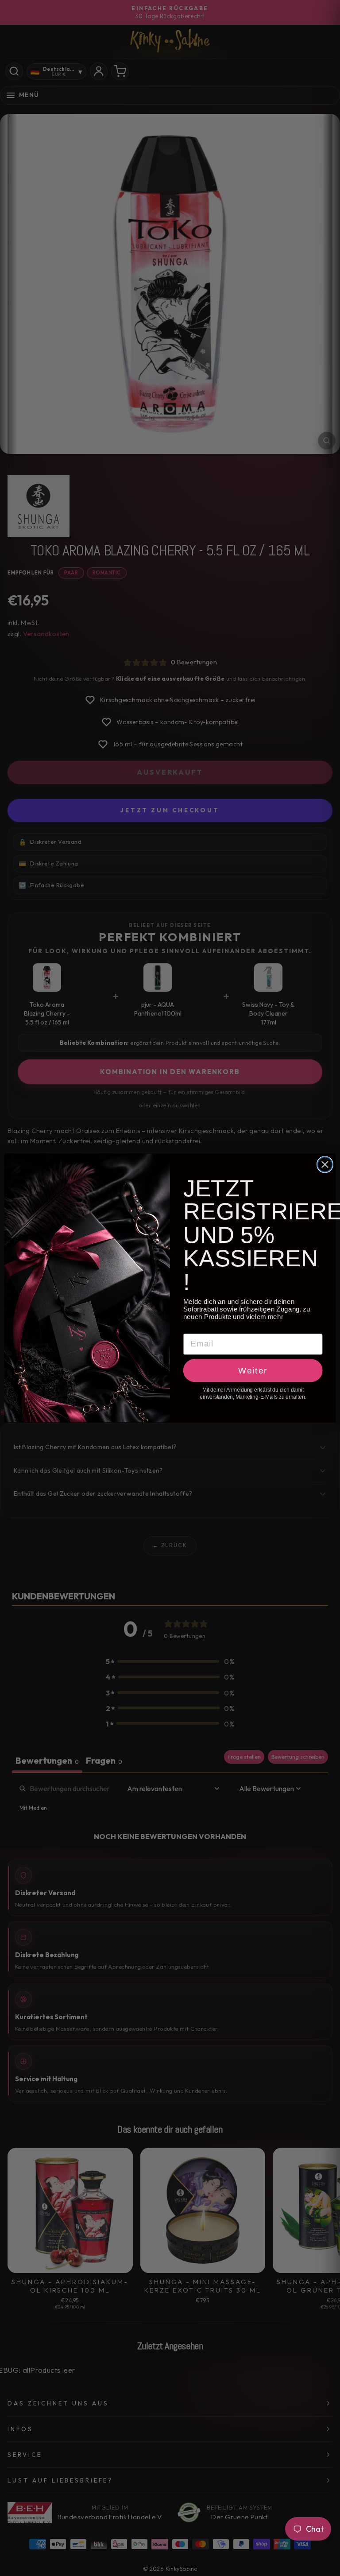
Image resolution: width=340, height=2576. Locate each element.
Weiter (253, 1370)
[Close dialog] (325, 1164)
